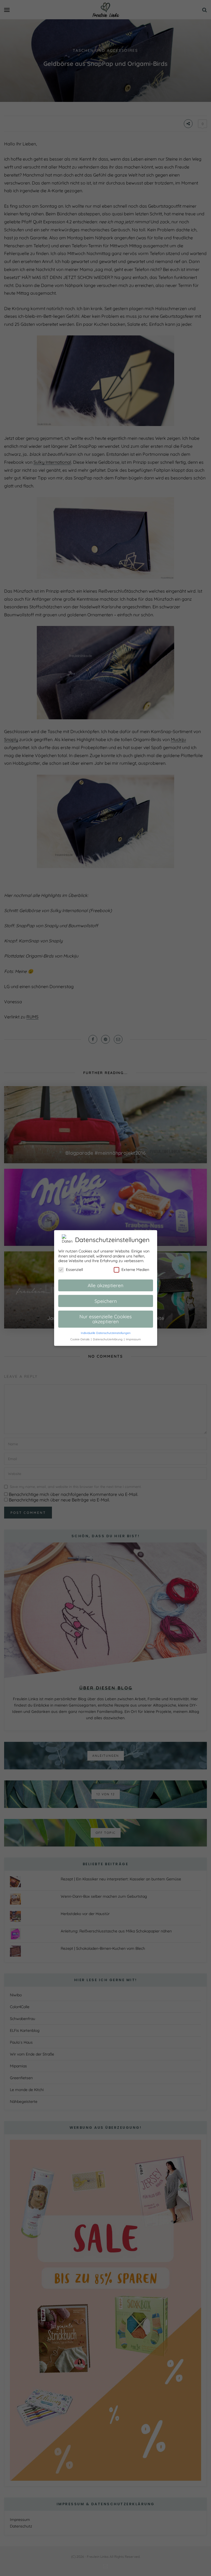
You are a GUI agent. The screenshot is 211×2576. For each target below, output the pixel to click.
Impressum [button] (133, 1339)
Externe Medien (135, 1270)
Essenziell (74, 1270)
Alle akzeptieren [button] (105, 1285)
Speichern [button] (106, 1301)
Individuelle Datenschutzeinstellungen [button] (106, 1333)
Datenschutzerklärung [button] (108, 1339)
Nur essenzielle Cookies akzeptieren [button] (105, 1319)
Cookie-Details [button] (80, 1339)
